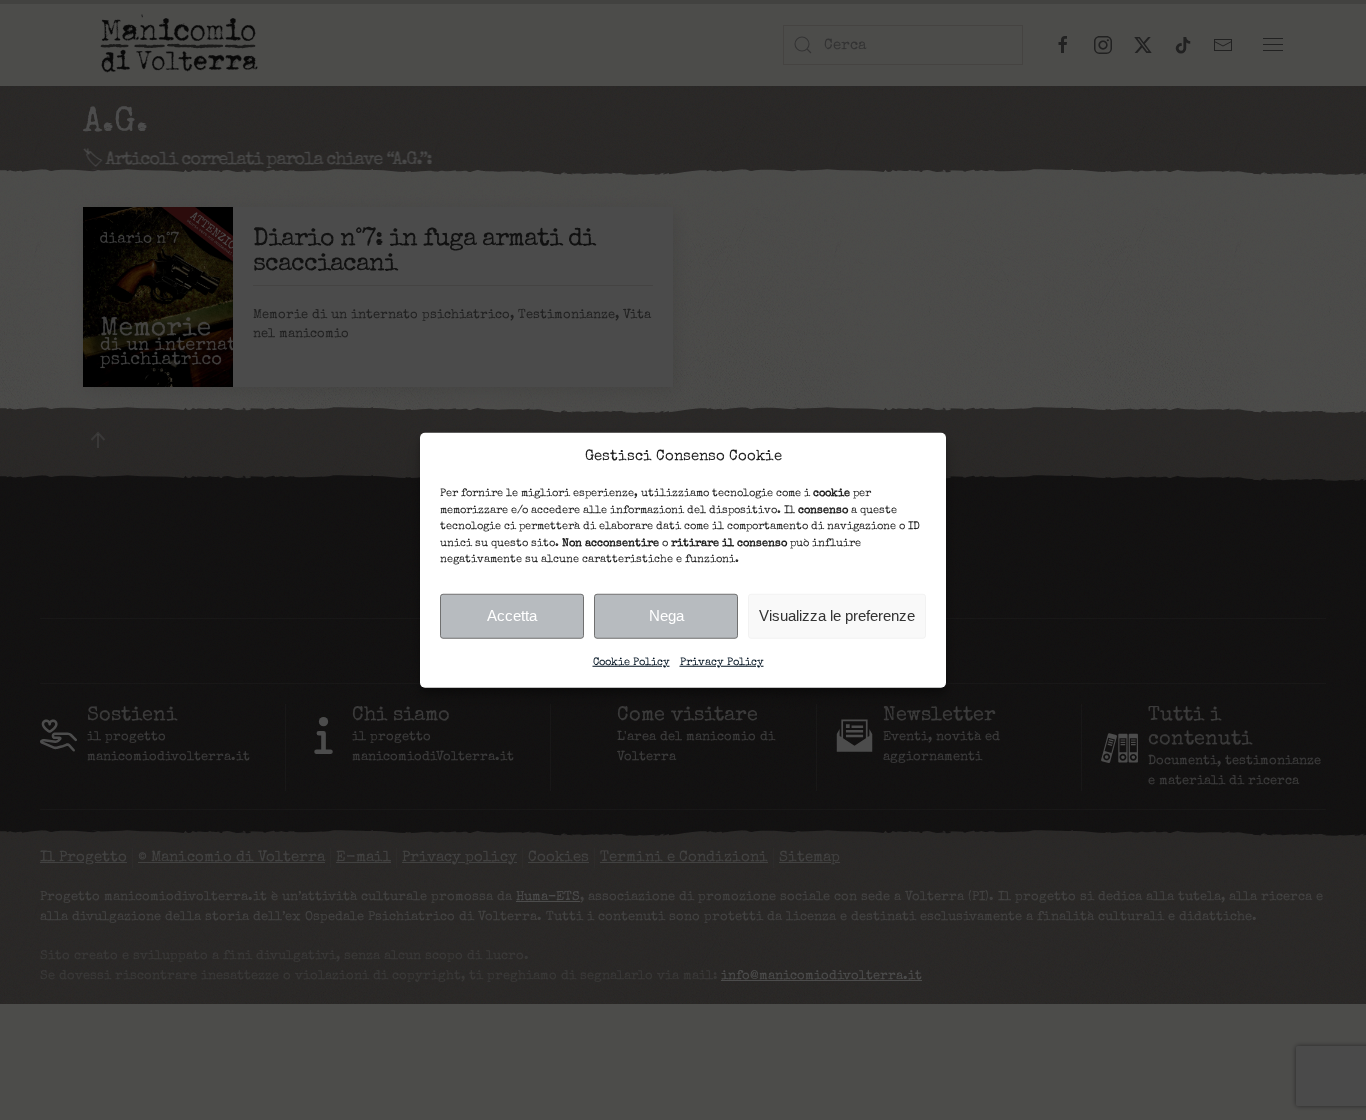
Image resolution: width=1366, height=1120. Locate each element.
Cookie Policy (631, 661)
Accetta (512, 615)
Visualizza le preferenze (837, 615)
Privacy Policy (722, 661)
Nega (666, 615)
